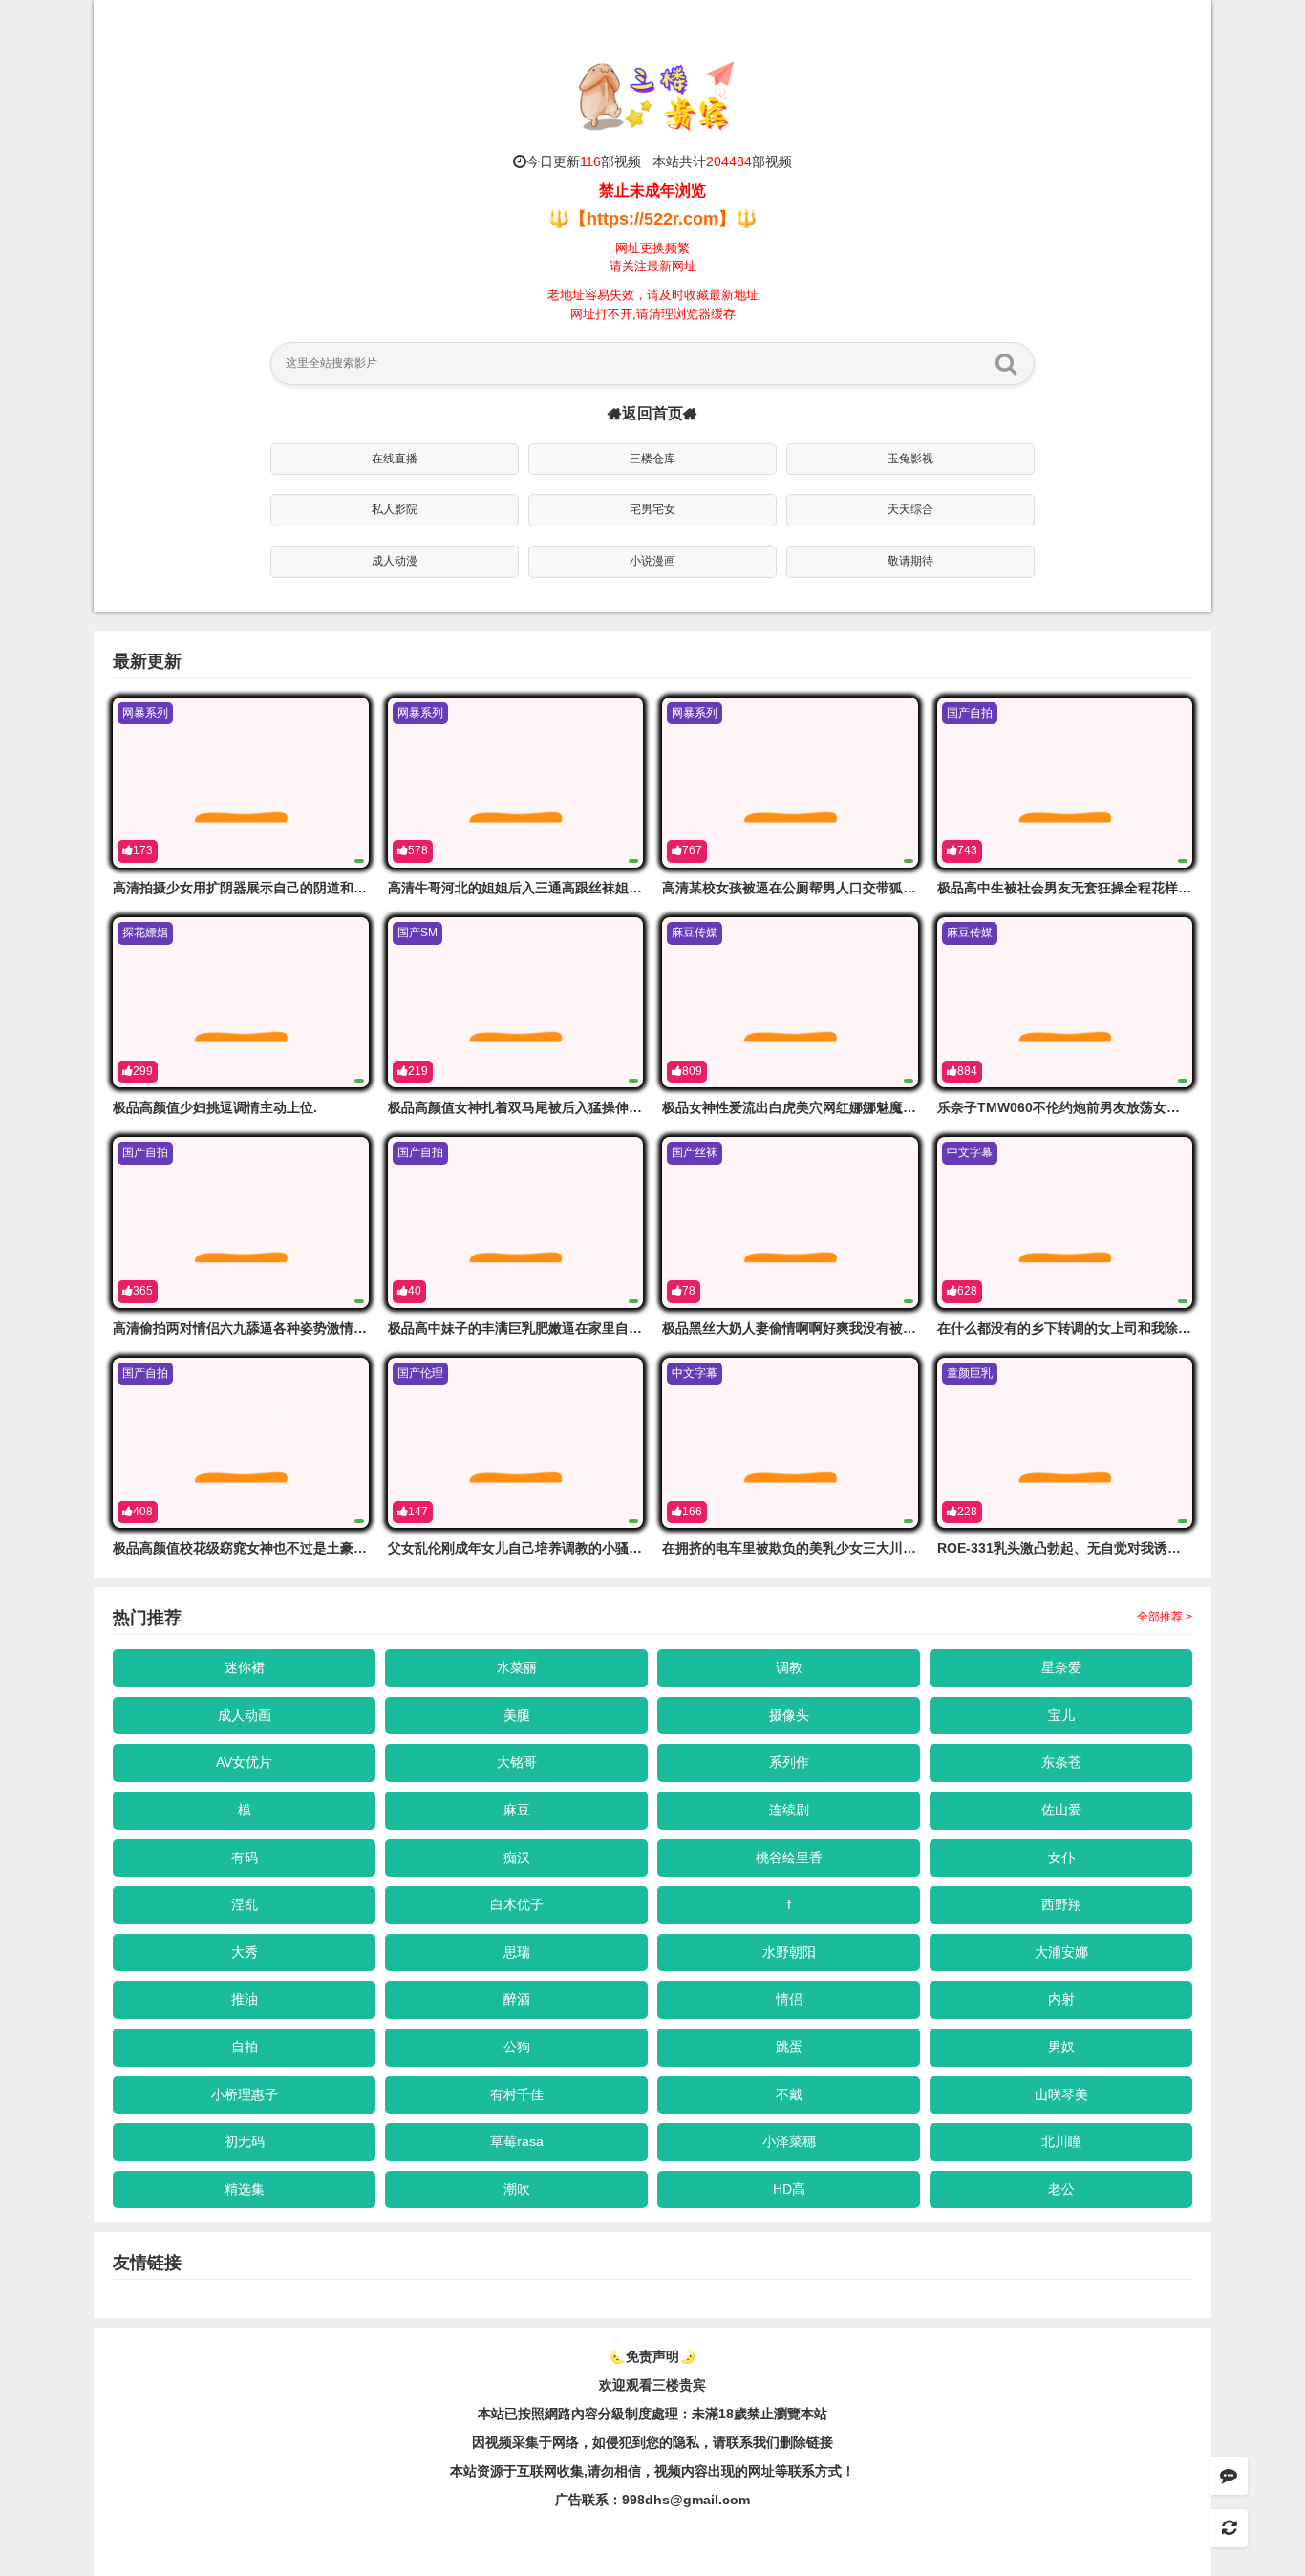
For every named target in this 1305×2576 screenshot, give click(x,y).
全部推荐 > (1165, 1617)
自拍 (245, 2047)
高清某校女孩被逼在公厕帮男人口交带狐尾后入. (804, 888)
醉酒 (517, 1999)
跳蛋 (789, 2047)
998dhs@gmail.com (686, 2500)
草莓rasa (517, 2141)
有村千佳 (517, 2094)
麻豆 (517, 1810)
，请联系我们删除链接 (766, 2442)
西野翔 (1061, 1904)
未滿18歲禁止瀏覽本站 (759, 2414)
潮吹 (517, 2189)
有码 (245, 1857)
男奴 (1061, 2047)
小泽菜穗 (789, 2141)
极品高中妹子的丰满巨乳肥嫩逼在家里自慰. (517, 1328)
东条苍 (1061, 1762)
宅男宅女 (652, 509)
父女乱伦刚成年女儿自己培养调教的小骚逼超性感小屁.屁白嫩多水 (584, 1548)
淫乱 (245, 1904)
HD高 (789, 2189)
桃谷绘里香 (789, 1857)
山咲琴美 (1061, 2094)
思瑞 (517, 1952)
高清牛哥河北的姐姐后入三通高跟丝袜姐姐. (517, 888)
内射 (1061, 1999)
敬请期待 (910, 561)
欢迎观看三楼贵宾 (652, 2385)
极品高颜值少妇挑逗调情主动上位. (215, 1107)
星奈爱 (1061, 1667)
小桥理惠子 (245, 2094)
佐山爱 (1061, 1810)
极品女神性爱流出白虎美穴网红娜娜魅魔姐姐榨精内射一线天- (845, 1107)
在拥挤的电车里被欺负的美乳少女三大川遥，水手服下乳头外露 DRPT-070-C (890, 1548)
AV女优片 (244, 1762)
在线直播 (395, 459)
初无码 (245, 2141)
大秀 (245, 1952)
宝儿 (1061, 1715)
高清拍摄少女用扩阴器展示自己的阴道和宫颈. (248, 888)
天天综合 (910, 509)
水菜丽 (517, 1667)
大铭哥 (517, 1762)
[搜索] (1006, 363)
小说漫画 (652, 561)
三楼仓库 (652, 459)
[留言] (1229, 2476)
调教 (789, 1667)
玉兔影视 (910, 459)
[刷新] (1229, 2528)
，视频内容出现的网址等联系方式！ (748, 2471)
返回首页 (652, 413)
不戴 (789, 2094)
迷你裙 (245, 1667)
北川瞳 (1061, 2141)
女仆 (1061, 1857)
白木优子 (517, 1904)
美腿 (517, 1715)
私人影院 (395, 509)
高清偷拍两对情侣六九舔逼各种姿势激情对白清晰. (262, 1328)
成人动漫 (395, 561)
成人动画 (245, 1715)
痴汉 (517, 1857)
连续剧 (789, 1810)
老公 (1061, 2189)
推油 (245, 1999)
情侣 (789, 1999)
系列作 (789, 1762)
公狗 (517, 2047)
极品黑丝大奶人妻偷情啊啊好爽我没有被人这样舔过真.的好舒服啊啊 (865, 1328)
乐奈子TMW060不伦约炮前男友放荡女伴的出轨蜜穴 (1092, 1107)
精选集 (245, 2189)
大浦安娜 (1061, 1952)
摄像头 (789, 1715)
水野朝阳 (789, 1952)
